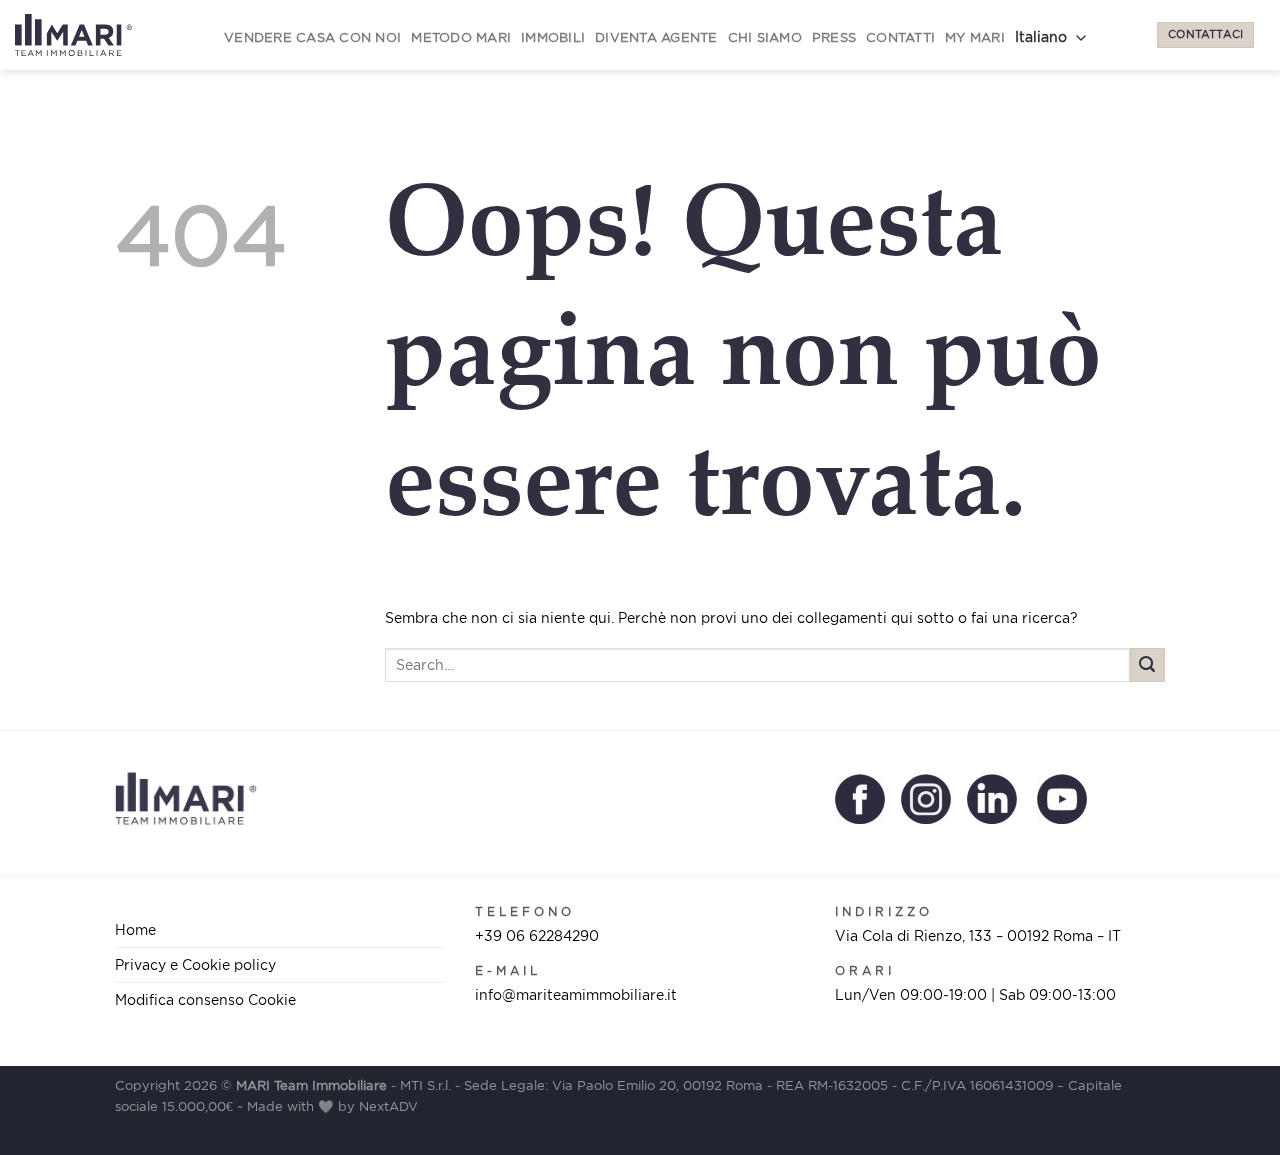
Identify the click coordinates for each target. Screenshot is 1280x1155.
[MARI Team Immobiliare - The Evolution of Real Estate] (73, 35)
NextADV (388, 1106)
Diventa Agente (656, 37)
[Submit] (1147, 665)
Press (834, 37)
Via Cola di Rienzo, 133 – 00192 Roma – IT (978, 935)
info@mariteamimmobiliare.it (576, 994)
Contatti (900, 37)
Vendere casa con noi (312, 37)
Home (135, 929)
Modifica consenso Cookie (205, 999)
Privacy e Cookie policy (195, 964)
